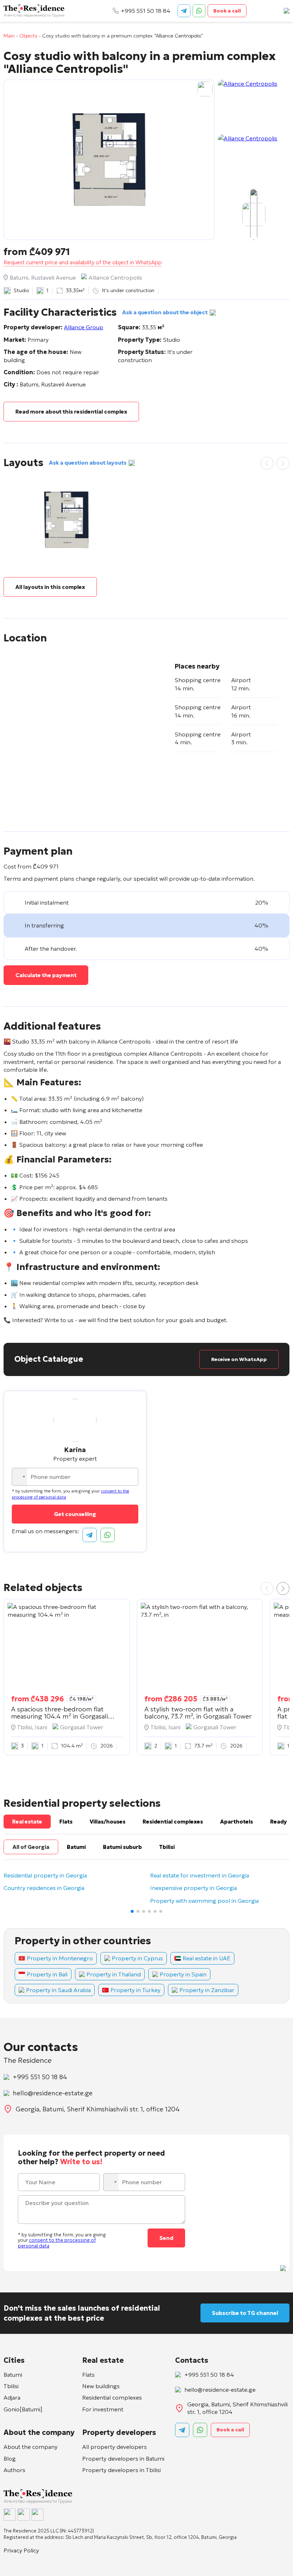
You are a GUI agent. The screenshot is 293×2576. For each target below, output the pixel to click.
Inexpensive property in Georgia (193, 1888)
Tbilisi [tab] (167, 1847)
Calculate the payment (46, 975)
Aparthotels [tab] (237, 1822)
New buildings (101, 2386)
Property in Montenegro (60, 1958)
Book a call (227, 11)
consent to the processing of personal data (57, 2243)
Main (9, 36)
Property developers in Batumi (123, 2459)
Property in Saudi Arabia (58, 1990)
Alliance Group (84, 327)
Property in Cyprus (137, 1958)
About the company (31, 2447)
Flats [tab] (66, 1822)
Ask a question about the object (165, 312)
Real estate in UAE (207, 1958)
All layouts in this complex (50, 587)
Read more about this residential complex (71, 412)
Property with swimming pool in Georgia (204, 1901)
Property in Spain (183, 1974)
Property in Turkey (135, 1990)
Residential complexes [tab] (173, 1822)
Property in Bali (47, 1974)
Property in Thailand (114, 1974)
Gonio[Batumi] (23, 2409)
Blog (10, 2459)
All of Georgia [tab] (31, 1847)
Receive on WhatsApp (239, 1359)
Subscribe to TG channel (245, 2313)
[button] (283, 1589)
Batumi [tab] (76, 1847)
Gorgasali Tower (82, 1727)
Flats (88, 2375)
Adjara (12, 2397)
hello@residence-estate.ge (53, 2093)
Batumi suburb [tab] (122, 1847)
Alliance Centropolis (115, 277)
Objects (28, 36)
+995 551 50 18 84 (146, 11)
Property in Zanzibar (207, 1990)
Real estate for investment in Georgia (200, 1876)
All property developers (115, 2447)
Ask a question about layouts (88, 463)
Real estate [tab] (27, 1822)
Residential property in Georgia (45, 1876)
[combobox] (20, 1477)
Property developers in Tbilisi (121, 2470)
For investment (103, 2409)
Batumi (13, 2375)
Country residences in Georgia (44, 1888)
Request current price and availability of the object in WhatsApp (83, 262)
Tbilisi (11, 2386)
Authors (14, 2470)
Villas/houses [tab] (108, 1822)
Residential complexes (112, 2397)
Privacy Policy (21, 2550)
